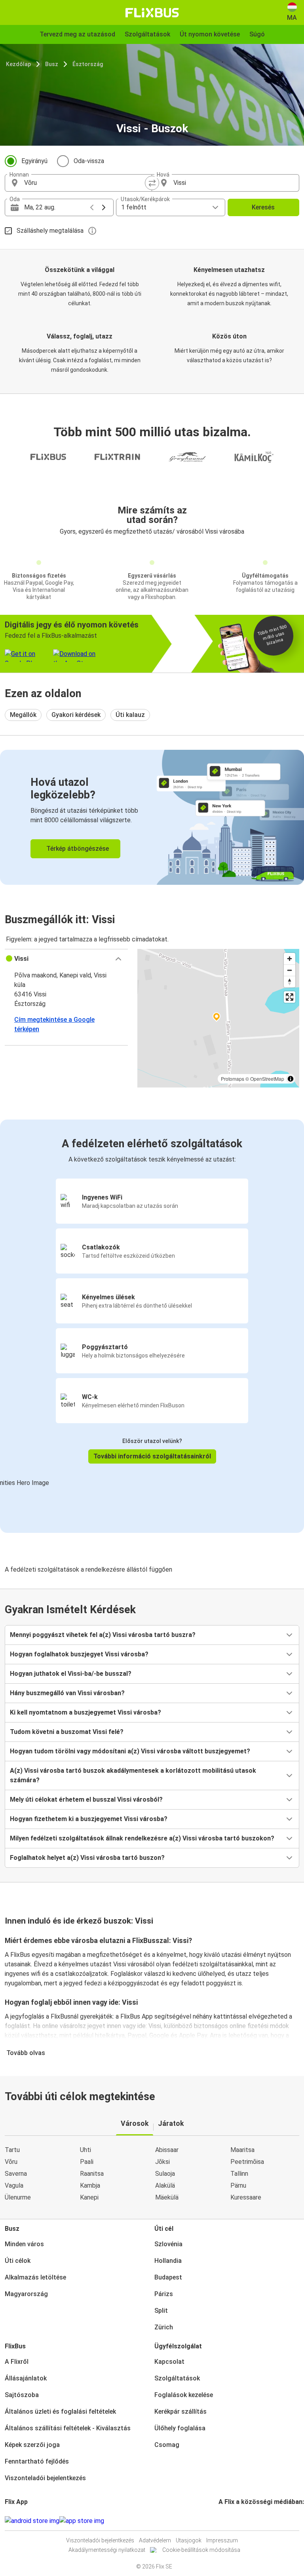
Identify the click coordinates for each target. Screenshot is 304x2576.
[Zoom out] (290, 970)
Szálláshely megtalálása (50, 231)
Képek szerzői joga (32, 2445)
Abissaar (167, 2150)
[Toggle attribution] (291, 1079)
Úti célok (18, 2261)
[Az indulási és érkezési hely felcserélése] (152, 183)
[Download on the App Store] (82, 2521)
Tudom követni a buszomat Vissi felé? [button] (67, 1732)
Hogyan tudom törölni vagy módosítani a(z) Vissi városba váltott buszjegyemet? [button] (130, 1751)
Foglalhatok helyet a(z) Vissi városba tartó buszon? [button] (87, 1858)
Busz (52, 64)
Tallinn (239, 2174)
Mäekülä (167, 2197)
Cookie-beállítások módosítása (201, 2550)
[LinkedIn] (227, 2521)
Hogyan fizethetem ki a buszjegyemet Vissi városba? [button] (89, 1819)
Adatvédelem (155, 2540)
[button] (66, 959)
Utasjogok (189, 2540)
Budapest (168, 2277)
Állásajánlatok (26, 2378)
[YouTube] (224, 2521)
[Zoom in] (290, 959)
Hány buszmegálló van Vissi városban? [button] (67, 1693)
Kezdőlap (18, 64)
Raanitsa (92, 2174)
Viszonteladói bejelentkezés (45, 2478)
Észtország (88, 64)
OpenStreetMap (267, 1079)
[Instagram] (222, 2521)
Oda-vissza (89, 161)
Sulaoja (165, 2174)
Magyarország (26, 2294)
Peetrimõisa (247, 2162)
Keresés (263, 207)
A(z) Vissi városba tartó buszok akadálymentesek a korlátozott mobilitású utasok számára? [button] (133, 1775)
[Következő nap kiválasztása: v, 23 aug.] (104, 207)
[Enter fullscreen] (290, 997)
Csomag (167, 2445)
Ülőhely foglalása (180, 2428)
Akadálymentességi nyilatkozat (107, 2550)
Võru (11, 2162)
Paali (87, 2162)
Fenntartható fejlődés (37, 2461)
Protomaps (233, 1079)
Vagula (14, 2185)
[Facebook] (220, 2521)
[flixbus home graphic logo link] (152, 13)
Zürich (164, 2327)
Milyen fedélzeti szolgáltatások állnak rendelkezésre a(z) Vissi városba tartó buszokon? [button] (142, 1838)
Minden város (24, 2244)
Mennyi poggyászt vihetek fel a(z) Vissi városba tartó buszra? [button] (103, 1635)
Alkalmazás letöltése (35, 2277)
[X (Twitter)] (229, 2521)
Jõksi (162, 2162)
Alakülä (165, 2185)
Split (161, 2311)
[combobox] (85, 183)
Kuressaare (246, 2197)
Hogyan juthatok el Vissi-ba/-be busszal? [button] (71, 1674)
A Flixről (17, 2362)
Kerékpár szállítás (180, 2412)
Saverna (16, 2174)
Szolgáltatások (177, 2378)
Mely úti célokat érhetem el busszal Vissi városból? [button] (86, 1799)
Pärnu (238, 2185)
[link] (152, 817)
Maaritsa (242, 2150)
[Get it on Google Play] (32, 2521)
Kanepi (89, 2197)
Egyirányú (34, 161)
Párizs (164, 2294)
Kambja (90, 2185)
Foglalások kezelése (184, 2395)
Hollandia (168, 2261)
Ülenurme (18, 2197)
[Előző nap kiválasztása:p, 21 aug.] (92, 207)
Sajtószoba (22, 2395)
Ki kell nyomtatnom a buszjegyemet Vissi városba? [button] (85, 1712)
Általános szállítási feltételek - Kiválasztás (68, 2428)
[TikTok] (232, 2521)
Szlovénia (168, 2244)
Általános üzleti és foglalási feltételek (60, 2412)
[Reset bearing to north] (290, 982)
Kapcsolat (169, 2362)
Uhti (85, 2150)
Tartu (12, 2150)
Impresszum (222, 2540)
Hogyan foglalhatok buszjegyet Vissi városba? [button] (79, 1654)
